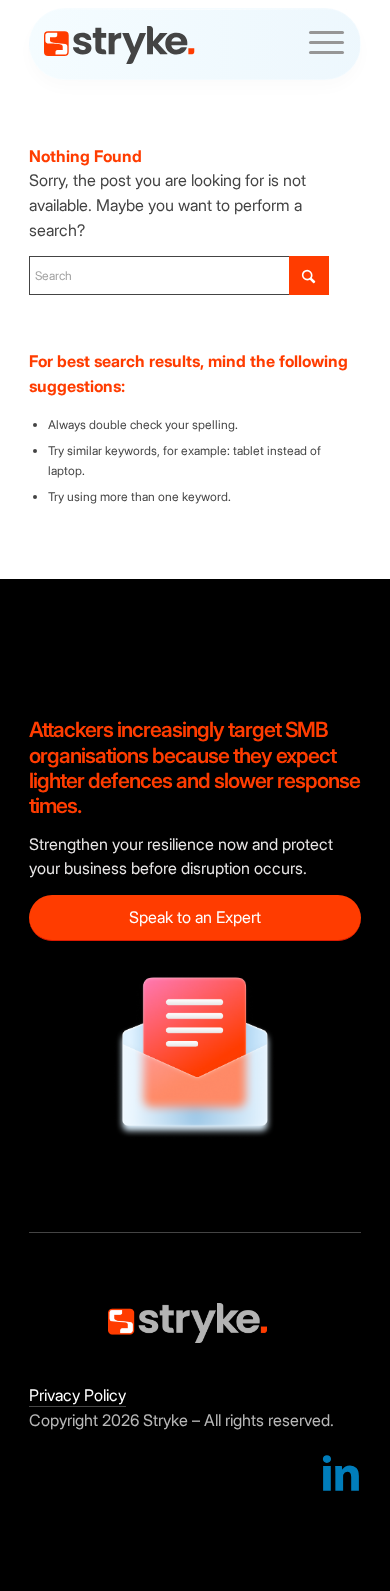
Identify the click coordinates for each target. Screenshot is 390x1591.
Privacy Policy (77, 1395)
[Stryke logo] (164, 45)
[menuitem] (316, 45)
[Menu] (316, 49)
